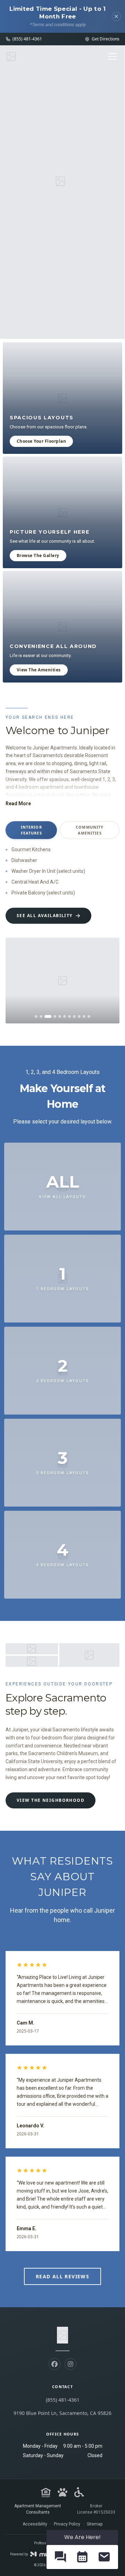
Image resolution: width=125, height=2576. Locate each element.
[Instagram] (70, 2364)
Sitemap (95, 2524)
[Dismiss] (116, 16)
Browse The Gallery (38, 555)
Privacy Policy (67, 2524)
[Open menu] (112, 56)
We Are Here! (82, 2537)
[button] (60, 2557)
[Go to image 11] (89, 1016)
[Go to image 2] (41, 1016)
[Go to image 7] (69, 1016)
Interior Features (31, 830)
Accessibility (35, 2524)
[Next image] (109, 981)
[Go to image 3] (48, 1016)
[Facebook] (55, 2364)
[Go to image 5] (60, 1016)
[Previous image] (16, 981)
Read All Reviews (62, 2276)
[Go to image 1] (36, 1016)
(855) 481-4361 (63, 2400)
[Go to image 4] (55, 1016)
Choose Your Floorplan (41, 441)
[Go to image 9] (79, 1016)
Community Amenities (90, 830)
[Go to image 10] (84, 1016)
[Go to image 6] (65, 1016)
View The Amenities (39, 670)
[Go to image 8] (74, 1016)
